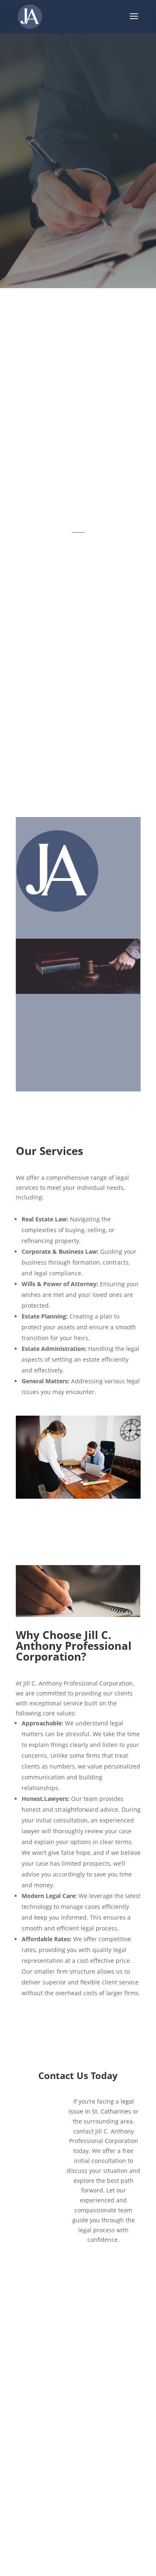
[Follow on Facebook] (41, 2339)
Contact (78, 2425)
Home (78, 2370)
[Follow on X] (66, 2339)
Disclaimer (78, 2443)
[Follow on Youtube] (116, 2339)
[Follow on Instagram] (91, 2339)
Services (78, 2406)
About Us (78, 2388)
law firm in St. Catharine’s (102, 569)
